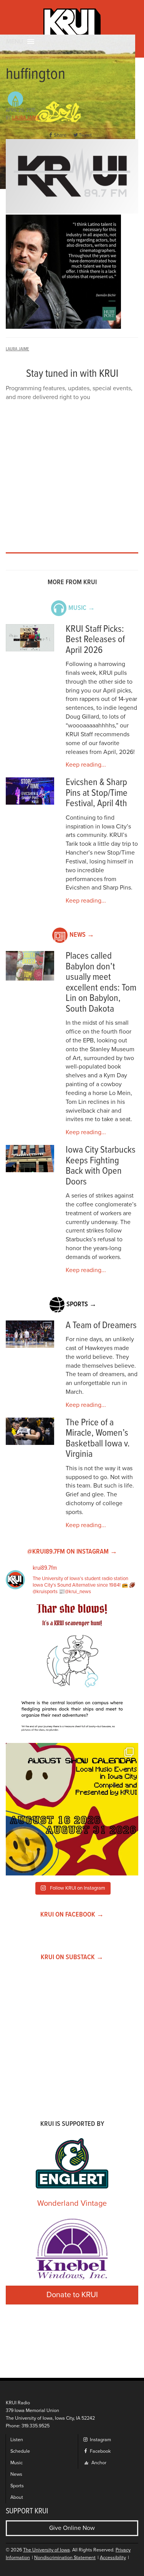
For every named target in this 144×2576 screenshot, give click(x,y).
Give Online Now (72, 2528)
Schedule (20, 2451)
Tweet (85, 135)
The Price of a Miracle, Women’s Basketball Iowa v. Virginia (98, 1439)
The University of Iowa (46, 2550)
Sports (17, 2486)
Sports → (81, 1305)
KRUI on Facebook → (72, 1915)
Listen (17, 2440)
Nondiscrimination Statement (65, 2558)
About (17, 2497)
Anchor (98, 2463)
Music (17, 2463)
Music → (82, 608)
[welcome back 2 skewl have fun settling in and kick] (72, 1809)
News (16, 2474)
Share (60, 135)
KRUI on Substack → (72, 1957)
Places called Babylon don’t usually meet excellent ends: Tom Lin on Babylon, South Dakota (101, 983)
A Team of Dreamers (101, 1326)
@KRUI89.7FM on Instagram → (72, 1552)
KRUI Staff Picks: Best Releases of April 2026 (95, 640)
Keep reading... (86, 765)
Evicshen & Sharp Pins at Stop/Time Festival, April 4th (97, 793)
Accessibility (113, 2558)
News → (82, 935)
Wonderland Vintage (72, 2203)
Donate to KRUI (72, 2295)
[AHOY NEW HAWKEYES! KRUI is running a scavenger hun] (72, 1671)
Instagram (100, 2440)
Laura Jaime (26, 118)
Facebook (100, 2451)
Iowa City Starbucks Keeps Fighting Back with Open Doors (101, 1166)
